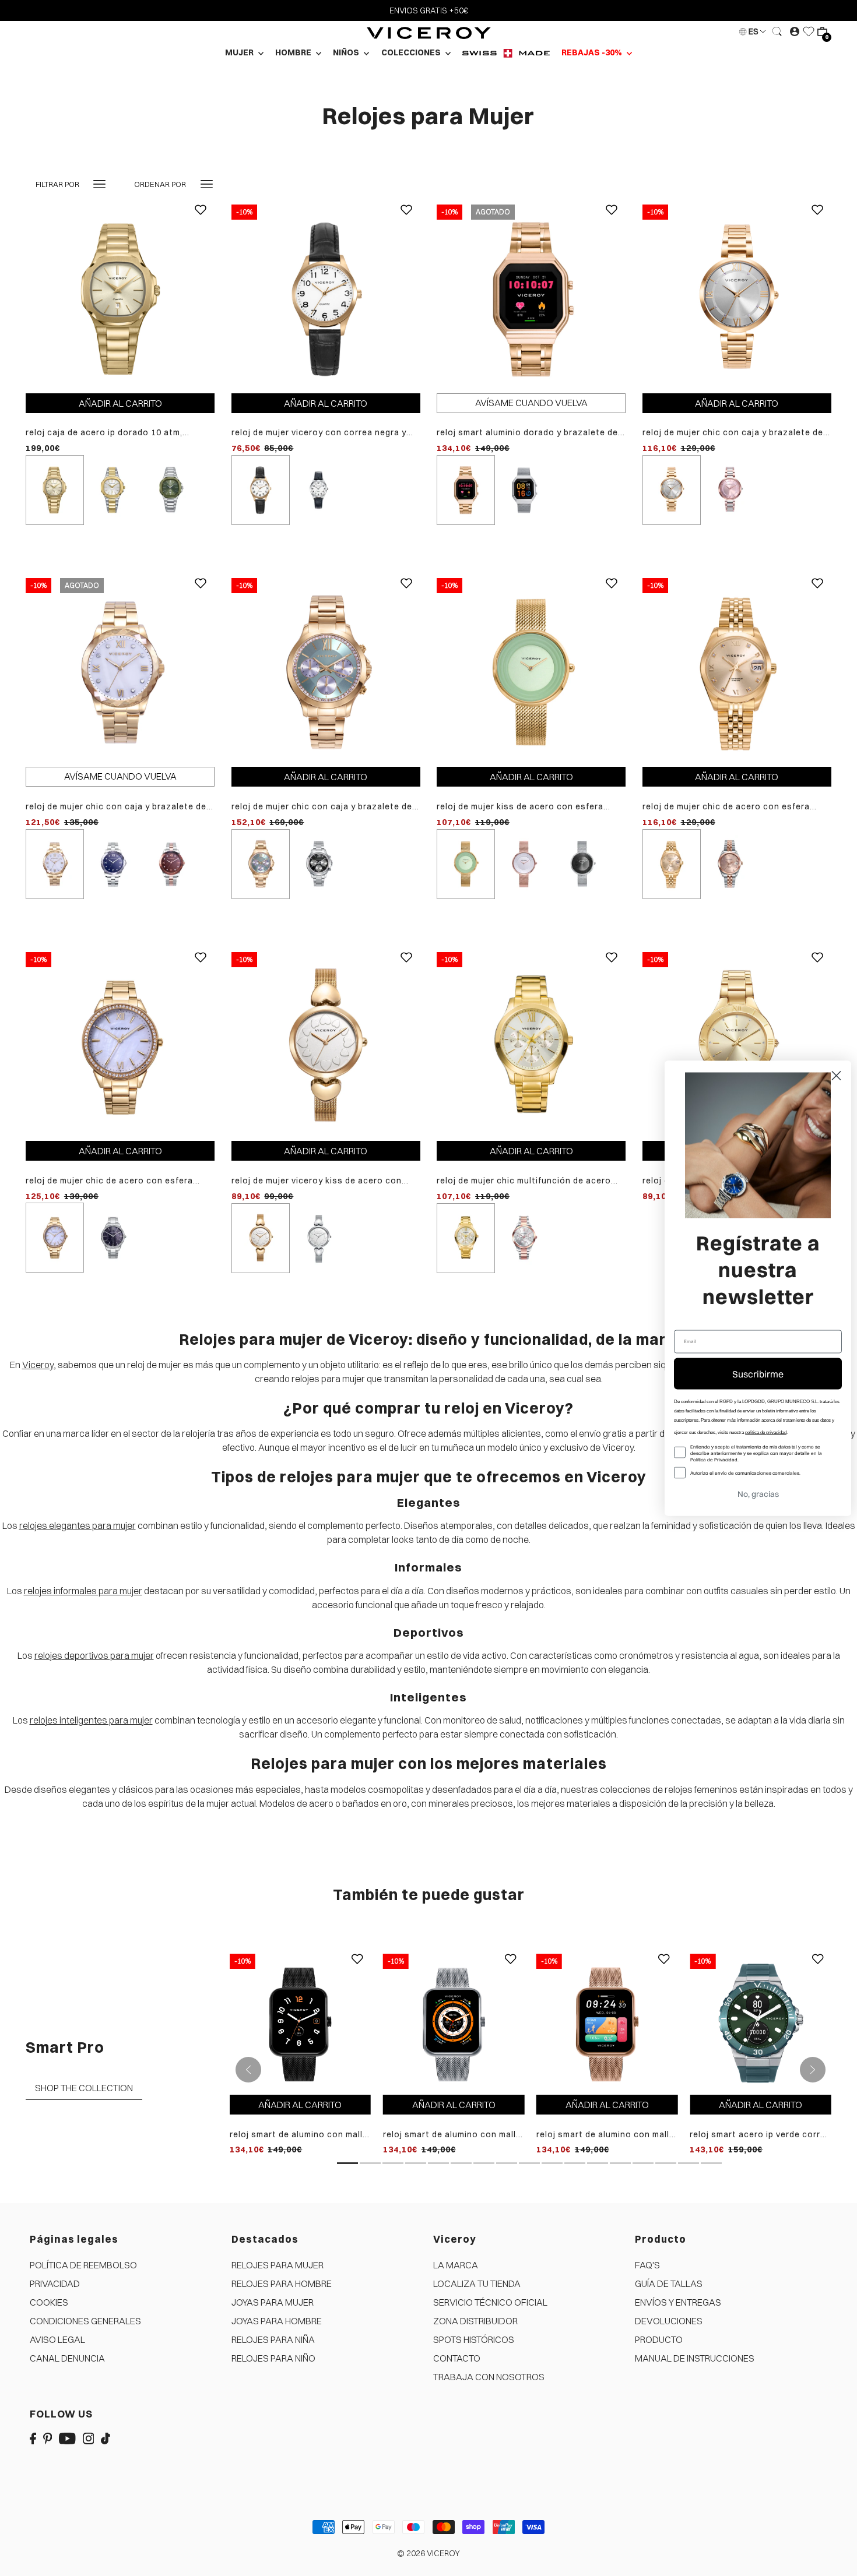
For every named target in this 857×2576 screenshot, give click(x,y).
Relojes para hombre (282, 2283)
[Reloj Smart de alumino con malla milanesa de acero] (454, 2023)
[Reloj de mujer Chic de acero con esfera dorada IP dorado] (737, 672)
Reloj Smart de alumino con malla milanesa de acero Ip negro (299, 2135)
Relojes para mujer (278, 2265)
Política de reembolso (83, 2265)
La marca (456, 2265)
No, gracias (758, 1493)
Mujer (240, 52)
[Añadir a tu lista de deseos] (201, 219)
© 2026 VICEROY (428, 2553)
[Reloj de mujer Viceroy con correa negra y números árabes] (326, 298)
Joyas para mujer (273, 2302)
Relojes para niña (273, 2339)
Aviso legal (57, 2339)
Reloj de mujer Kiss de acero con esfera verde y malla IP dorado (520, 807)
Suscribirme (758, 1373)
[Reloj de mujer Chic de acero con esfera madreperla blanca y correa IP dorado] (120, 1045)
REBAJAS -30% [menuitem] (593, 52)
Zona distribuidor (475, 2321)
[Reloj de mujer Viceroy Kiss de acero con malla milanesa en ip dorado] (326, 1045)
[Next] (813, 2070)
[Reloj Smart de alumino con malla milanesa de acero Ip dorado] (607, 2023)
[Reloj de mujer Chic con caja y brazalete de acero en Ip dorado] (326, 672)
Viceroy (38, 1365)
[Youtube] (67, 2437)
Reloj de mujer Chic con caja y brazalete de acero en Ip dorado (322, 807)
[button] (233, 2467)
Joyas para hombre (277, 2321)
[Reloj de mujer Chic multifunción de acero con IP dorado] (531, 1045)
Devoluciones (669, 2321)
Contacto (457, 2358)
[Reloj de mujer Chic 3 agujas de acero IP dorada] (737, 1045)
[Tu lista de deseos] (809, 31)
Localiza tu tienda (477, 2283)
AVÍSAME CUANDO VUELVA (531, 403)
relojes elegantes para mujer (78, 1525)
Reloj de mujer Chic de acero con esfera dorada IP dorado (726, 807)
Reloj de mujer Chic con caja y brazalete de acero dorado (733, 433)
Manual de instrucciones (695, 2358)
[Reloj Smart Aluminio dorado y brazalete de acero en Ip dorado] (531, 298)
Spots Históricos (474, 2339)
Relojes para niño (273, 2358)
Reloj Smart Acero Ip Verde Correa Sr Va (760, 2135)
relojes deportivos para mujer (94, 1655)
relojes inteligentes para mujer (91, 1720)
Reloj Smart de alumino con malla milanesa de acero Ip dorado (605, 2135)
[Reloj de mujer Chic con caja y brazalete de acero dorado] (737, 298)
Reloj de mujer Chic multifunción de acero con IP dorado (524, 1181)
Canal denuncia (67, 2358)
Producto (659, 2339)
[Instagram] (89, 2437)
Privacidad (55, 2283)
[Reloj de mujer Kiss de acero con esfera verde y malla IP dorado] (531, 672)
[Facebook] (33, 2437)
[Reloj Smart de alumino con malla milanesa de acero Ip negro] (301, 2023)
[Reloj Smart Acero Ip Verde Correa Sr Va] (761, 2023)
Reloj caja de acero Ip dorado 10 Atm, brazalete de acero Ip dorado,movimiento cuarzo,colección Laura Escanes (114, 433)
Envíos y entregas (678, 2302)
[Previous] (248, 2070)
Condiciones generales (85, 2321)
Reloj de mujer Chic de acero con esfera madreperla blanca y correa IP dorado (109, 1181)
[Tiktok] (106, 2437)
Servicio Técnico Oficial (490, 2302)
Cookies (49, 2302)
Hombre (294, 52)
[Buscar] (778, 31)
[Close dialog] (836, 1075)
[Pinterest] (48, 2437)
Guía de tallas (669, 2283)
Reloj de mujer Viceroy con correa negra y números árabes (319, 433)
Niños (347, 52)
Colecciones (412, 52)
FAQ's (647, 2265)
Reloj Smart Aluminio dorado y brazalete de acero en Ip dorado (527, 433)
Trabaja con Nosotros (489, 2377)
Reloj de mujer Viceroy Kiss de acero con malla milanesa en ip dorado (317, 1181)
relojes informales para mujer (83, 1591)
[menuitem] (506, 53)
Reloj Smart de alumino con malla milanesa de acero (452, 2135)
